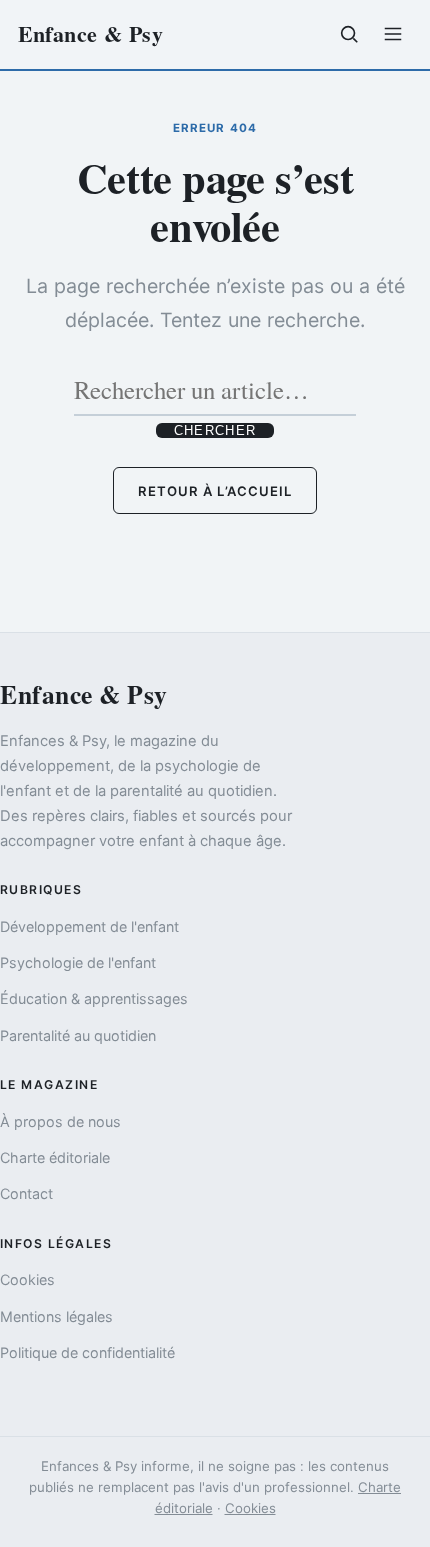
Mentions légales (56, 1316)
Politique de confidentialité (87, 1352)
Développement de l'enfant (89, 926)
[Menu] (393, 34)
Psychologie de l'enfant (78, 962)
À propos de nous (60, 1121)
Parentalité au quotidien (78, 1035)
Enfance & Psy (91, 33)
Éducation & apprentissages (94, 998)
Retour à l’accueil (215, 491)
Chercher (215, 430)
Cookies (27, 1279)
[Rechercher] (349, 34)
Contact (26, 1193)
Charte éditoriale (55, 1157)
